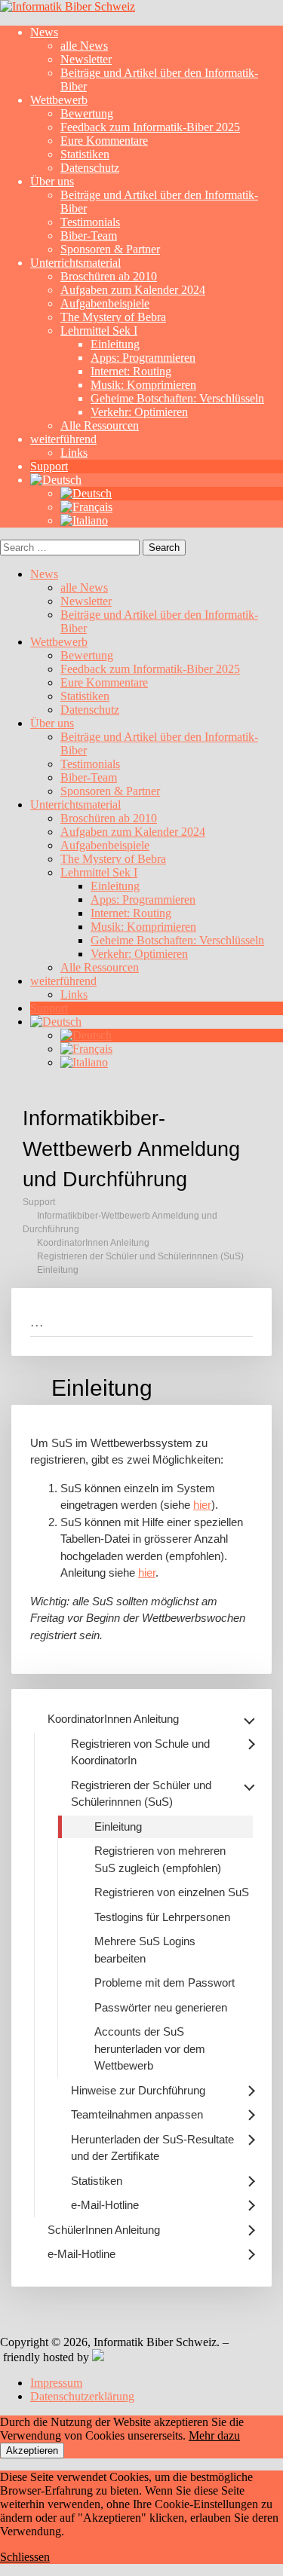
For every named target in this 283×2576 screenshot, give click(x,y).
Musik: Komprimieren (143, 385)
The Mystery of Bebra (113, 317)
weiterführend (63, 439)
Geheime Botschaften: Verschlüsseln (177, 398)
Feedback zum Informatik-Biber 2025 (150, 127)
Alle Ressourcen (100, 425)
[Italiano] (84, 520)
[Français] (86, 507)
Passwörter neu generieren (161, 2007)
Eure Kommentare (104, 141)
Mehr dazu (214, 2435)
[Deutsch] (56, 480)
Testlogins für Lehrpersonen (162, 1917)
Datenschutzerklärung (82, 2396)
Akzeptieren (32, 2451)
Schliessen (25, 2557)
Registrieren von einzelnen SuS (172, 1892)
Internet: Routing (131, 371)
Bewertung (87, 113)
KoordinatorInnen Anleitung (93, 1243)
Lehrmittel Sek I (99, 330)
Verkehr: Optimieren (139, 412)
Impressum (56, 2383)
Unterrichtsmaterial (75, 263)
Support (49, 466)
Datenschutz (90, 168)
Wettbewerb (59, 100)
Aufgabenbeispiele (105, 303)
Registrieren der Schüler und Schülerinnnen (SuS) (140, 1256)
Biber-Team (89, 236)
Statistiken (85, 154)
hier (202, 1505)
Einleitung (115, 344)
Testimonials (90, 222)
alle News (84, 46)
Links (74, 453)
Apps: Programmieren (143, 358)
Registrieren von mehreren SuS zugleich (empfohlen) (160, 1859)
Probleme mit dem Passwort (165, 1982)
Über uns (52, 181)
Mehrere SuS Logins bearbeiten (145, 1950)
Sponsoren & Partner (110, 249)
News (44, 32)
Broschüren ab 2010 (109, 276)
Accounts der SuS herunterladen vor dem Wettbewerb (150, 2048)
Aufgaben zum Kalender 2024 (133, 290)
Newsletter (86, 59)
